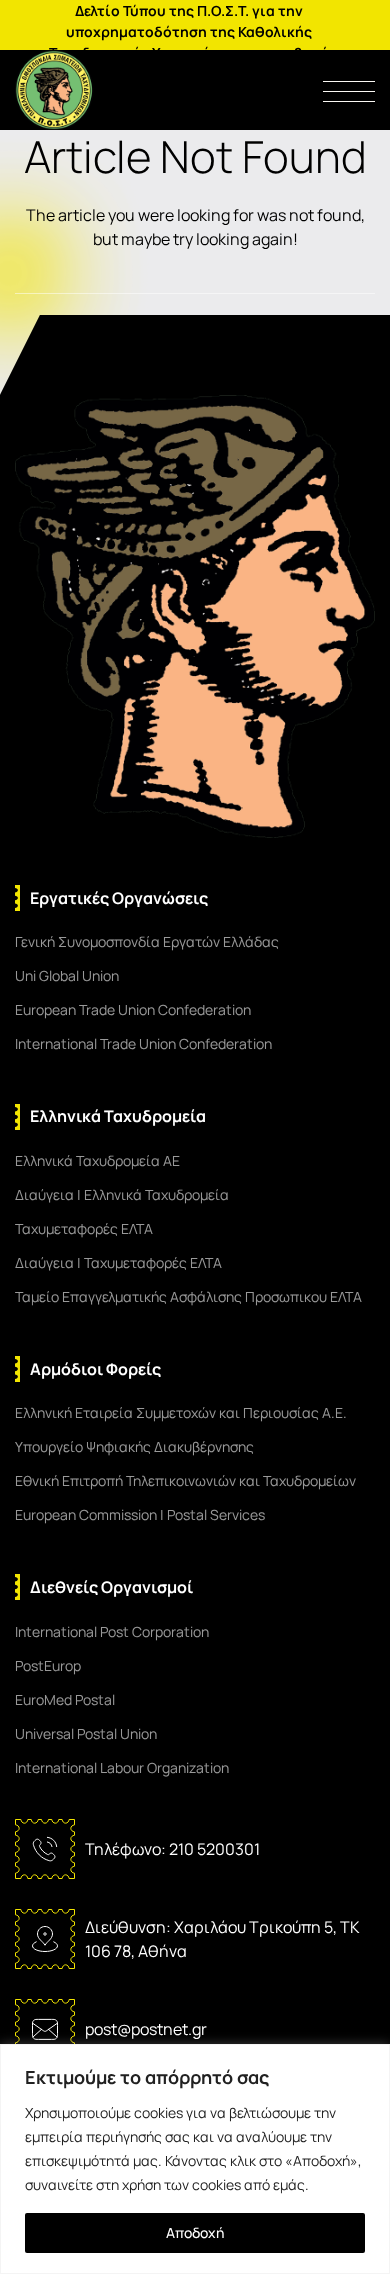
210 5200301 (214, 1849)
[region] (195, 2159)
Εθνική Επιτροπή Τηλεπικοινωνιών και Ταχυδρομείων (185, 1480)
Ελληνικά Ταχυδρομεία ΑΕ (97, 1160)
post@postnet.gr (146, 2029)
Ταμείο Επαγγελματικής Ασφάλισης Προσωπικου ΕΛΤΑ (188, 1296)
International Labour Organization (122, 1767)
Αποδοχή (195, 2232)
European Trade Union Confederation (133, 1009)
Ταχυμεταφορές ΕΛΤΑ (84, 1228)
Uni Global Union (67, 975)
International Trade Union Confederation (143, 1043)
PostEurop (48, 1665)
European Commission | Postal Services (140, 1514)
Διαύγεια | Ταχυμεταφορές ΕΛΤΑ (118, 1262)
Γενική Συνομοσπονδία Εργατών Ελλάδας (147, 941)
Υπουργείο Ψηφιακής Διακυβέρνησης (134, 1446)
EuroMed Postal (65, 1699)
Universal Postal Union (86, 1733)
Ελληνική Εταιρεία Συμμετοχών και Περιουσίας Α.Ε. (181, 1412)
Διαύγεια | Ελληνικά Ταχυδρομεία (122, 1194)
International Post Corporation (112, 1631)
